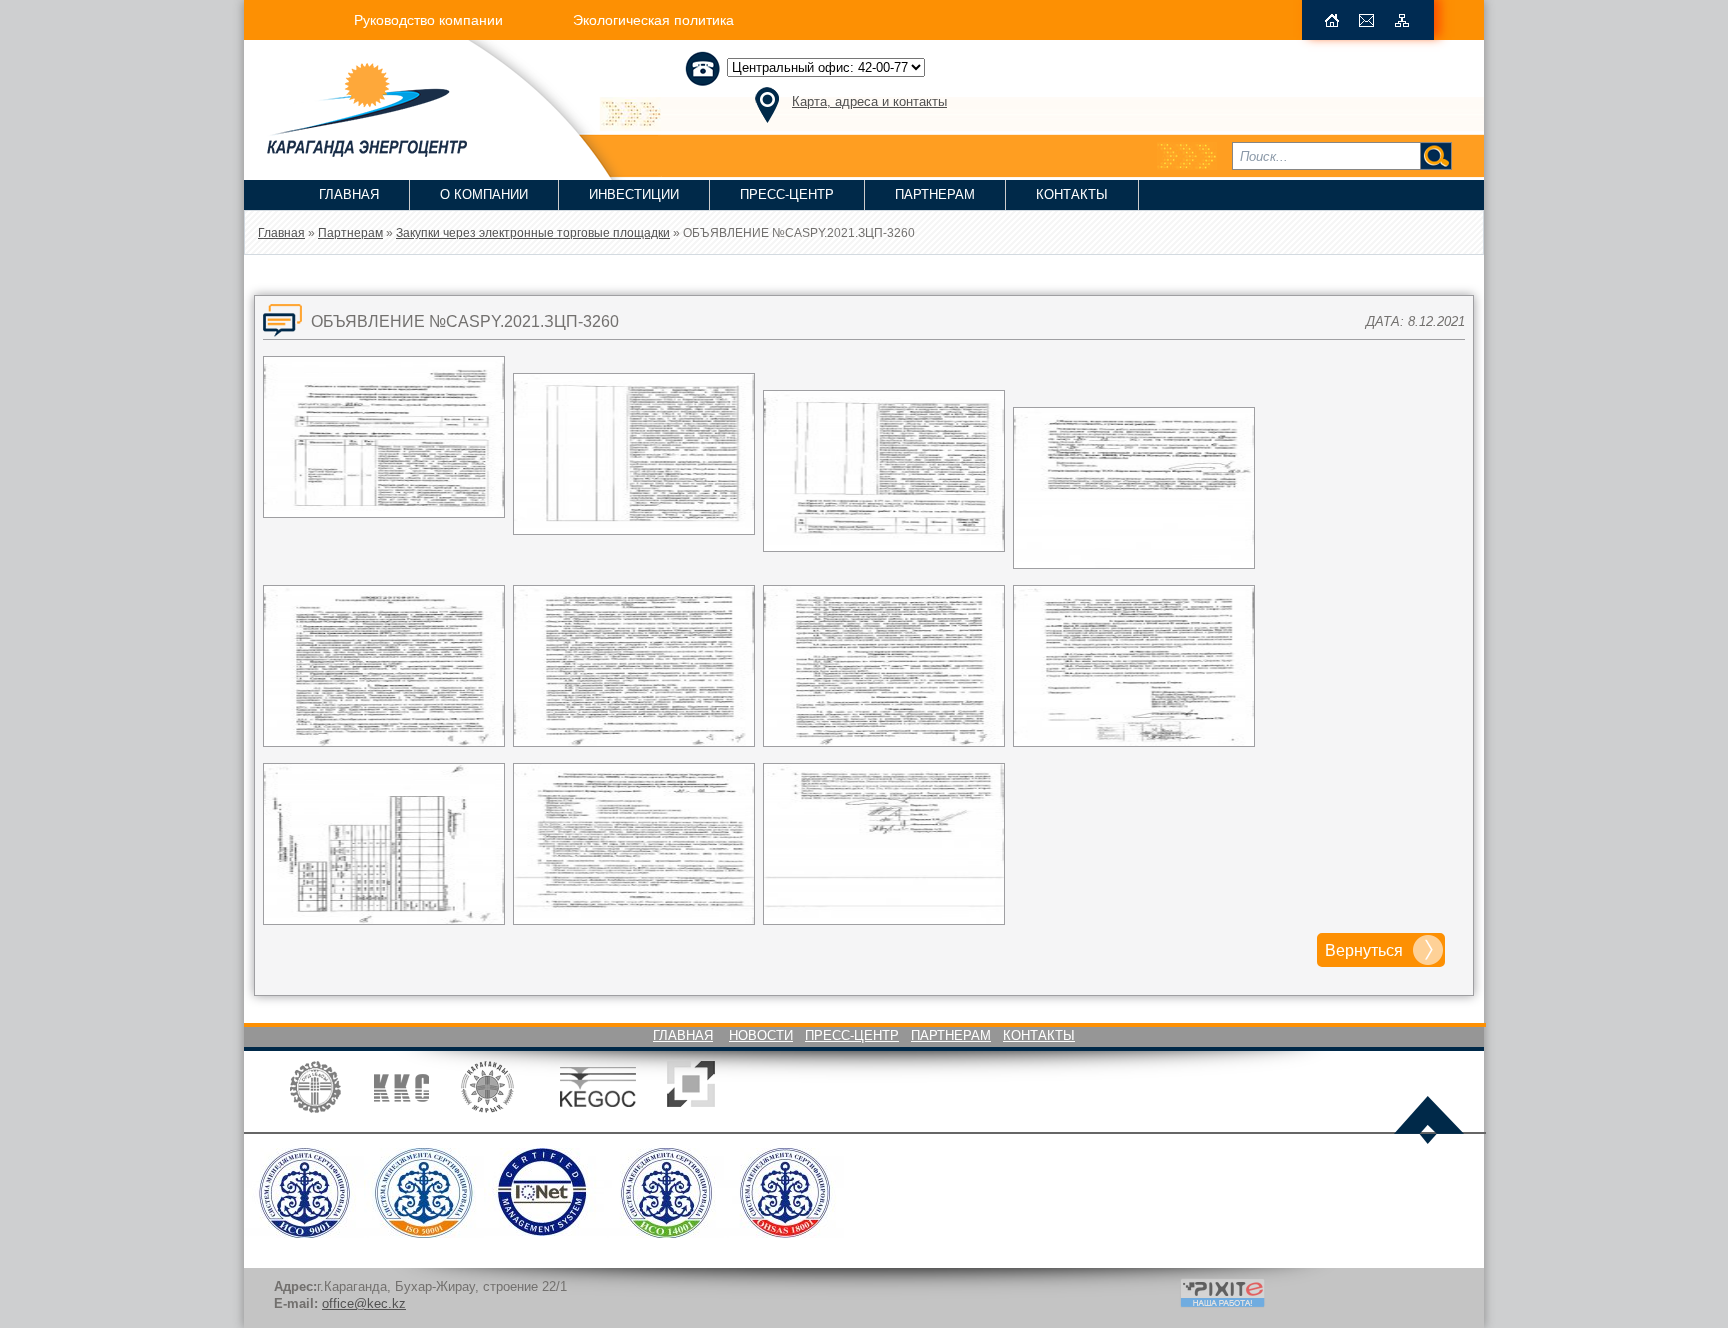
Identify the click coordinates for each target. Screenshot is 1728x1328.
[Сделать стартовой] (1332, 20)
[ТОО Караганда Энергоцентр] (355, 151)
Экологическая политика (653, 20)
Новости (761, 1035)
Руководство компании (428, 20)
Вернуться (1364, 950)
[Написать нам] (1367, 20)
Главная (349, 194)
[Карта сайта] (1402, 20)
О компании (484, 194)
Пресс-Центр (787, 194)
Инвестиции (634, 194)
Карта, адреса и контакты (869, 101)
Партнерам (935, 194)
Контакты (1072, 194)
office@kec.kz (364, 1303)
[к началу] (1429, 1122)
